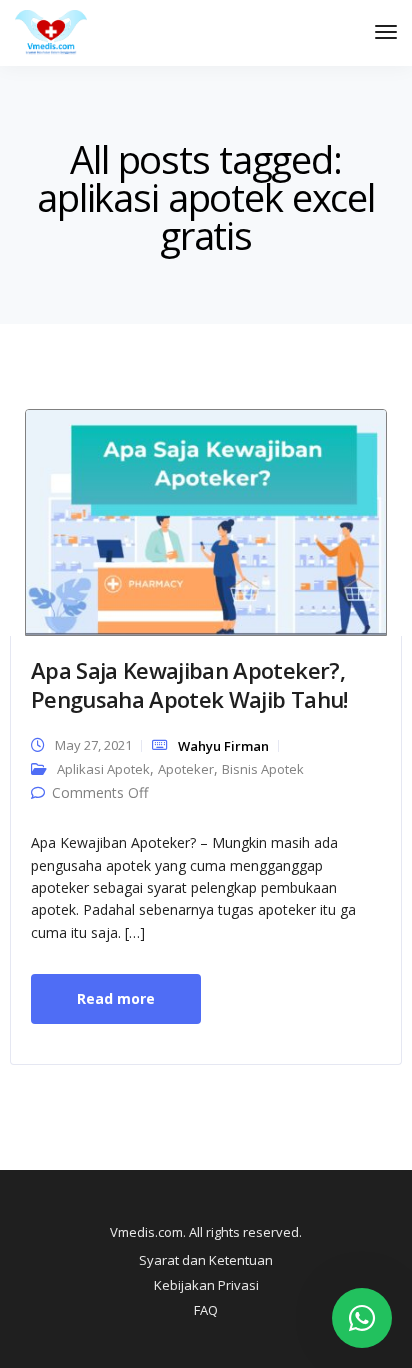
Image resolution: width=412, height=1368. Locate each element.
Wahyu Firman (223, 746)
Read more (116, 998)
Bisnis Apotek (263, 769)
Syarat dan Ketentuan (206, 1260)
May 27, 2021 (93, 745)
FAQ (206, 1310)
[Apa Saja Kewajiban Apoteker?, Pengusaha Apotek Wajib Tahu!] (206, 520)
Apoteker (186, 769)
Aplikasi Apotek (103, 769)
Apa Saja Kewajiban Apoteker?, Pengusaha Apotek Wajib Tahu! (189, 684)
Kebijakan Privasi (206, 1285)
